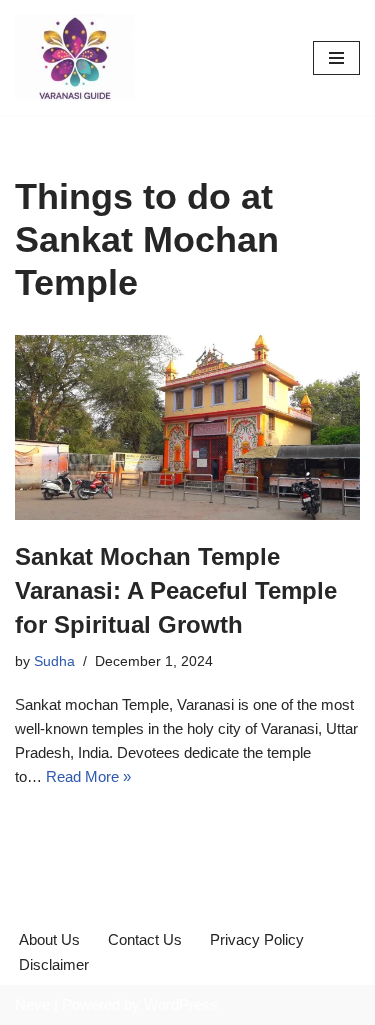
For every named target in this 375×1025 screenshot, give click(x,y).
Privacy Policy (257, 939)
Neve (32, 1004)
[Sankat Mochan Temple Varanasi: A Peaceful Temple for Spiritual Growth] (187, 428)
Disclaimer (54, 964)
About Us (49, 939)
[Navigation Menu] (336, 58)
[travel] (75, 57)
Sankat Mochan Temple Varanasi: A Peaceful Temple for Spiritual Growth (176, 590)
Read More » (88, 776)
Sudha (54, 661)
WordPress (181, 1004)
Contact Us (145, 939)
